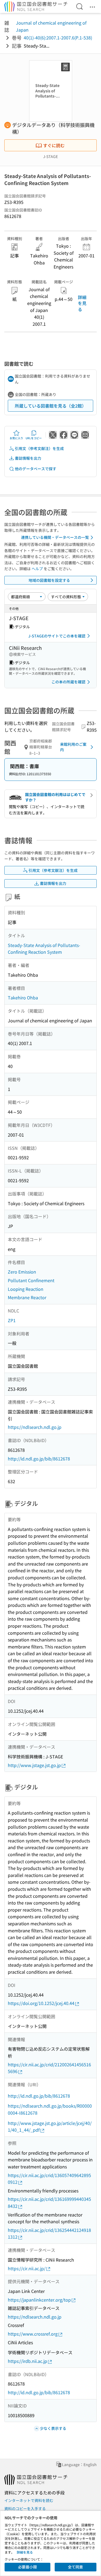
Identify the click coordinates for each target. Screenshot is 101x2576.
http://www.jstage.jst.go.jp (34, 1765)
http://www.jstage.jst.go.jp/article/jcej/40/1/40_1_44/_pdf (50, 2127)
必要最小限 (27, 2567)
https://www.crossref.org (33, 2334)
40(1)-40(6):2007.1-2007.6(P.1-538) (58, 38)
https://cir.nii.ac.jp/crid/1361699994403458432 (49, 2202)
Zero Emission (22, 1272)
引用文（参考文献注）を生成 (39, 448)
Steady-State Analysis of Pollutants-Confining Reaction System (44, 949)
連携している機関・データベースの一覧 (55, 537)
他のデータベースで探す (36, 469)
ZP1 (12, 1320)
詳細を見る (82, 303)
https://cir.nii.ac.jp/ (27, 2268)
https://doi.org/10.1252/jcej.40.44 (41, 2003)
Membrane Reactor (27, 1297)
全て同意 (75, 2567)
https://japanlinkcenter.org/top (39, 2300)
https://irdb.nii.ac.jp (27, 2361)
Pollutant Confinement (31, 1280)
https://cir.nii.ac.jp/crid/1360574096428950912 (49, 2179)
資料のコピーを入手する (25, 2508)
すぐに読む (54, 145)
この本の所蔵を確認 (68, 682)
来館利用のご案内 (73, 747)
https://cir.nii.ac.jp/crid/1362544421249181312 (49, 2234)
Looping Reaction (26, 1289)
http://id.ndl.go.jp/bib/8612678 (39, 1459)
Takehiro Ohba (23, 998)
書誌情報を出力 (28, 458)
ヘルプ (37, 569)
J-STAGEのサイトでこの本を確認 (57, 636)
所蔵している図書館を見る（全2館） (50, 406)
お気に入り (16, 438)
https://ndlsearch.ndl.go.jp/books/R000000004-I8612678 (50, 2109)
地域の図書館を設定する (49, 580)
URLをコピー (34, 438)
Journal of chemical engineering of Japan (51, 26)
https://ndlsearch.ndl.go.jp (35, 1427)
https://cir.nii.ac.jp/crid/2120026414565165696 (49, 2068)
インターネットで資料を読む (29, 2500)
